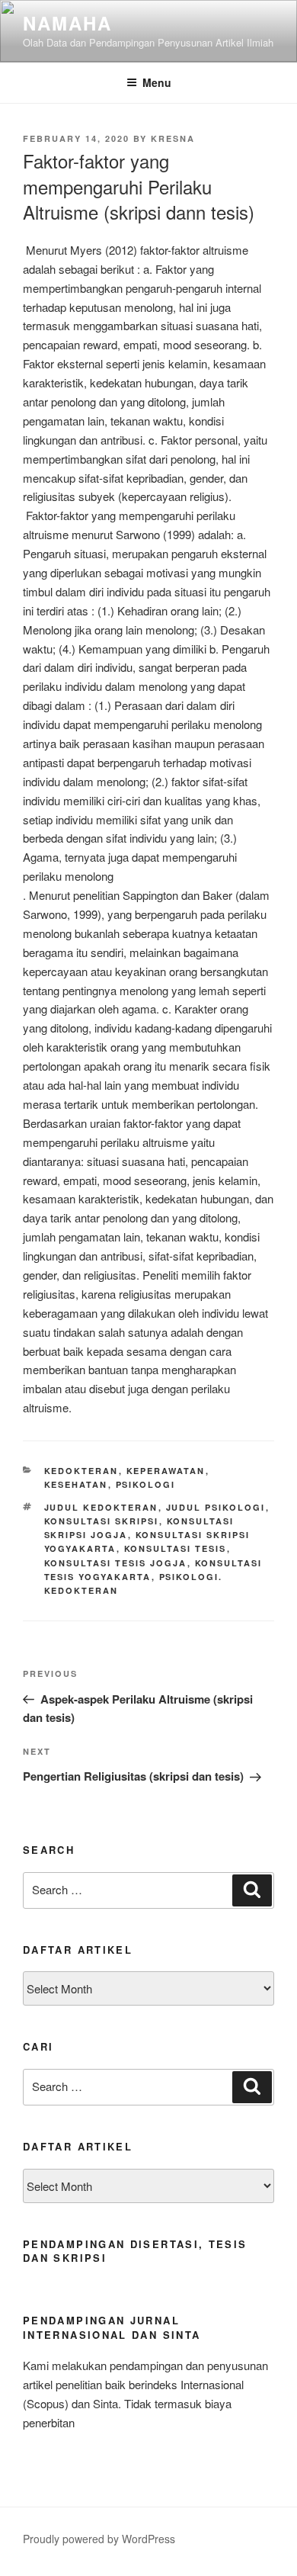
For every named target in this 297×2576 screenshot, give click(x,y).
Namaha (67, 23)
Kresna (173, 138)
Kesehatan (76, 1484)
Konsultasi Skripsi (102, 1521)
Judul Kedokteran (101, 1507)
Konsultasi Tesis (176, 1548)
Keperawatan (166, 1471)
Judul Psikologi (216, 1507)
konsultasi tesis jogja (116, 1563)
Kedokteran (81, 1471)
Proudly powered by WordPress (99, 2539)
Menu (157, 82)
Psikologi (146, 1484)
